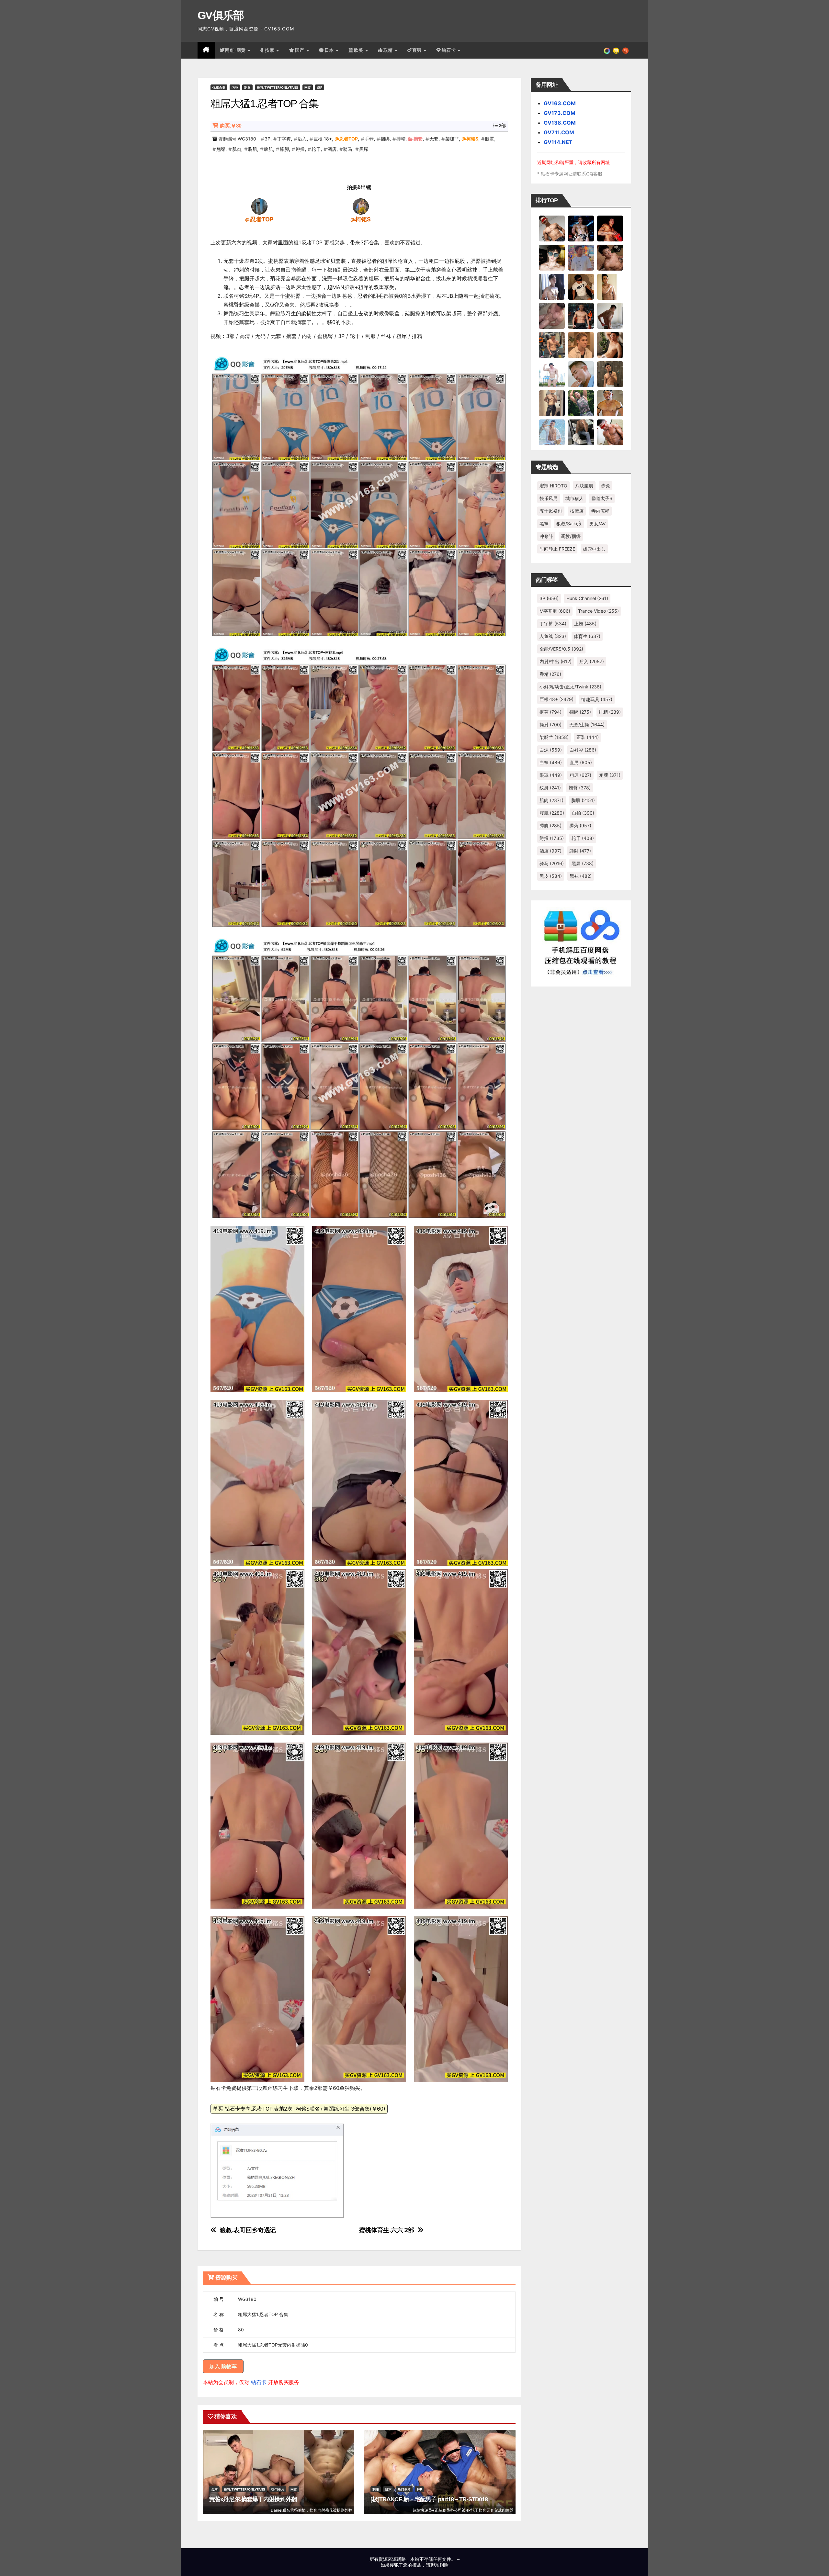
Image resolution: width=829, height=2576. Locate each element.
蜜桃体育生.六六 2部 (387, 2230)
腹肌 (268, 149)
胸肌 (253, 149)
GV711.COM (559, 132)
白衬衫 (583, 750)
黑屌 (364, 149)
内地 (235, 87)
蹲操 (300, 149)
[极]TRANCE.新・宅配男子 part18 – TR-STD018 (429, 2499)
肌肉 (237, 149)
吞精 (550, 674)
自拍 (583, 813)
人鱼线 (553, 636)
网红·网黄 (236, 50)
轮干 (316, 149)
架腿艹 (452, 139)
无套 (434, 139)
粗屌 (580, 775)
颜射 (580, 851)
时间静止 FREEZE (557, 549)
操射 (551, 725)
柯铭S (472, 139)
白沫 (551, 750)
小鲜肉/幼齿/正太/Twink (570, 687)
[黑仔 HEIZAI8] (552, 345)
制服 (247, 87)
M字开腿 (555, 611)
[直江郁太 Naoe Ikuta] (610, 432)
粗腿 (610, 775)
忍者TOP (349, 139)
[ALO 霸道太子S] (610, 316)
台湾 (214, 2489)
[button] (625, 50)
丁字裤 (284, 139)
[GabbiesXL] (581, 374)
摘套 (418, 139)
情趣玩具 (597, 699)
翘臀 (221, 149)
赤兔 (606, 486)
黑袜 (544, 524)
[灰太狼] (581, 432)
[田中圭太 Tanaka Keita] (610, 345)
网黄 (308, 87)
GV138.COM (560, 123)
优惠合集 (219, 87)
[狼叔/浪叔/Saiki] (552, 257)
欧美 (359, 50)
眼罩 (490, 139)
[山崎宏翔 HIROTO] (552, 228)
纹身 (550, 788)
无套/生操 (587, 725)
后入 (302, 139)
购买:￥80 (230, 126)
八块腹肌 (584, 486)
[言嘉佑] (552, 286)
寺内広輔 (600, 511)
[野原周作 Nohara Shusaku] (610, 403)
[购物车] (616, 50)
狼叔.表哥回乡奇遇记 (248, 2230)
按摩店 (577, 511)
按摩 (270, 50)
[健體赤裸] (552, 374)
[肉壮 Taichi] (581, 403)
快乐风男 (549, 498)
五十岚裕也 (551, 511)
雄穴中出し (594, 549)
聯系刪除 (439, 2565)
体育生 (587, 636)
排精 (401, 139)
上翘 (585, 624)
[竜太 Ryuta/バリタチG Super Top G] (581, 286)
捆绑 (385, 139)
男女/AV (597, 524)
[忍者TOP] (259, 206)
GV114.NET (558, 142)
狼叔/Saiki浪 (569, 524)
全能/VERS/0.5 (561, 649)
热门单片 (278, 2489)
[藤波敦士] (552, 432)
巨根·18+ (323, 139)
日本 (330, 50)
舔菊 (580, 825)
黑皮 (551, 876)
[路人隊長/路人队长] (552, 403)
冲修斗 (546, 536)
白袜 (551, 762)
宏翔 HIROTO (553, 486)
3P (267, 139)
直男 (418, 50)
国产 (301, 50)
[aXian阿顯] (610, 374)
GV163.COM (560, 103)
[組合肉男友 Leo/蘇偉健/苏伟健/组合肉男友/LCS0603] (581, 257)
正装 (588, 737)
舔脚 (284, 149)
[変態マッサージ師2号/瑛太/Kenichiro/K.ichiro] (610, 286)
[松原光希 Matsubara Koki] (610, 257)
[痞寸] (581, 316)
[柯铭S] (361, 206)
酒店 (332, 149)
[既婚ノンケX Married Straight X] (552, 316)
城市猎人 (574, 498)
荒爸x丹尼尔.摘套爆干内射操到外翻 (253, 2499)
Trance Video (598, 611)
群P (320, 87)
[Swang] (610, 228)
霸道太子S (602, 498)
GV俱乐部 (221, 15)
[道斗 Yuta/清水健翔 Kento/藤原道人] (581, 345)
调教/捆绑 (571, 536)
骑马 (348, 149)
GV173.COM (560, 113)
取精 (389, 50)
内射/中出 (556, 661)
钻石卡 (259, 2382)
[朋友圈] (607, 50)
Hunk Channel (587, 598)
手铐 (369, 139)
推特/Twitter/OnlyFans (278, 87)
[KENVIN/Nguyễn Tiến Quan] (581, 228)
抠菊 (551, 712)
